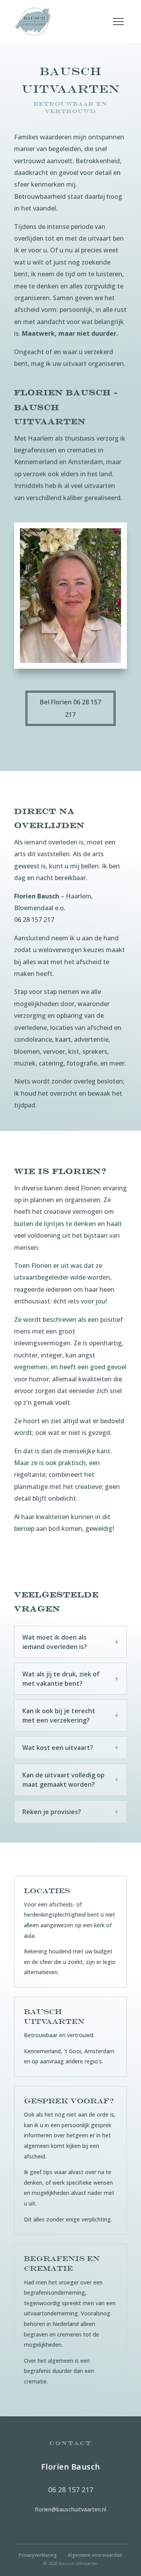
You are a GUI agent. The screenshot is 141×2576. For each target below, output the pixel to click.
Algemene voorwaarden (95, 2555)
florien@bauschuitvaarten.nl (70, 2509)
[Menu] (118, 22)
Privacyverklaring (38, 2555)
